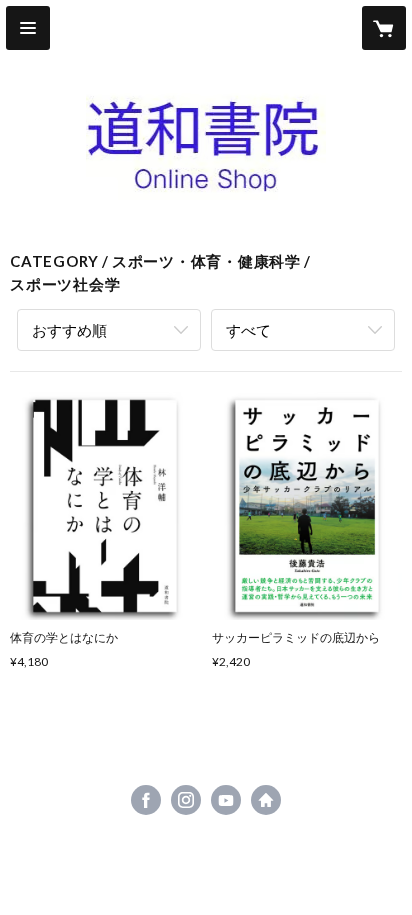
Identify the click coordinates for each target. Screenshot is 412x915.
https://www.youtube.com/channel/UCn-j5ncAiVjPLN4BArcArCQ (226, 800)
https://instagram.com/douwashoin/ (186, 800)
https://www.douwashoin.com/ (266, 800)
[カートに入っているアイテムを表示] (384, 28)
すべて (248, 330)
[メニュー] (28, 28)
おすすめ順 (69, 330)
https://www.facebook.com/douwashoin (146, 800)
